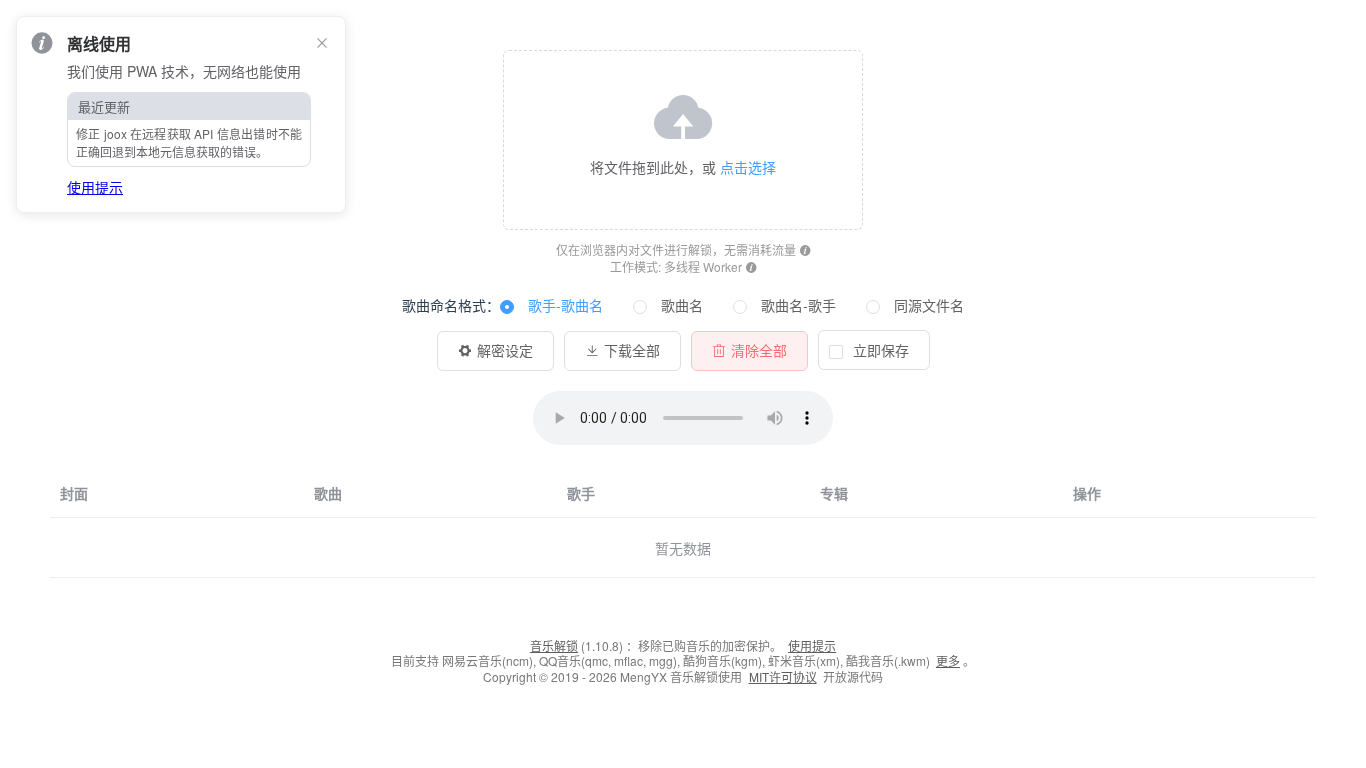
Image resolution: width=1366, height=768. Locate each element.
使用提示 (812, 645)
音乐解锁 (554, 645)
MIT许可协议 (783, 676)
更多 (948, 660)
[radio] (551, 306)
